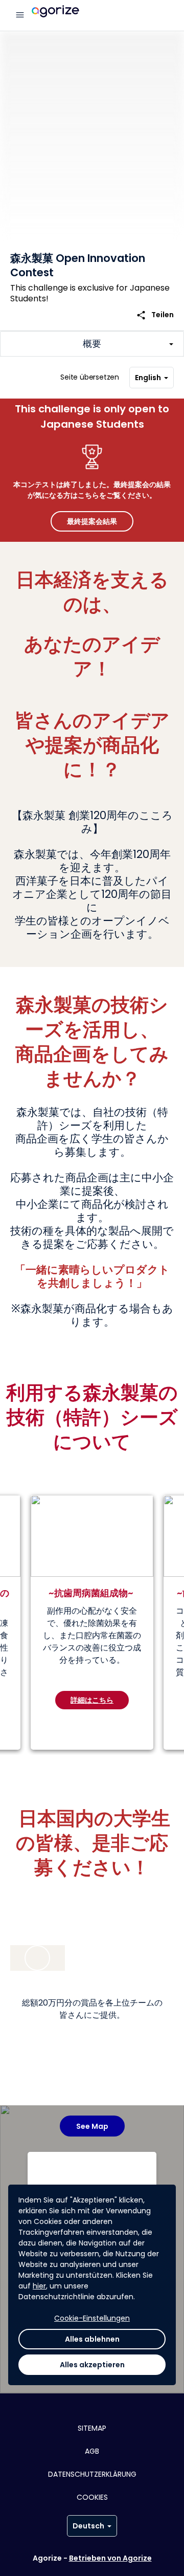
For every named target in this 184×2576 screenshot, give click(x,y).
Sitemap (92, 2428)
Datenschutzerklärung (92, 2474)
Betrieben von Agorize (110, 2558)
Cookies (92, 2497)
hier (39, 2286)
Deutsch (88, 2526)
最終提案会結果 (92, 521)
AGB (92, 2451)
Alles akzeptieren (92, 2365)
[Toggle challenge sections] (92, 344)
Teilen (155, 315)
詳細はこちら (92, 1700)
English (148, 378)
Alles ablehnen (92, 2339)
